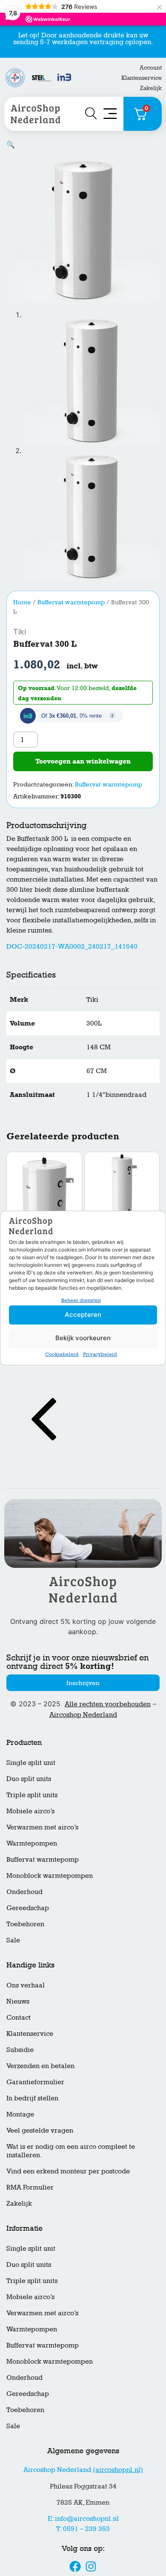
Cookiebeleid (62, 1354)
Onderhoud (24, 1892)
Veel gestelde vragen (40, 2130)
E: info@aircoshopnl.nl (83, 2518)
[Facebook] (75, 2566)
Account (151, 67)
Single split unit (31, 1763)
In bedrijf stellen (32, 2098)
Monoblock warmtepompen (50, 1876)
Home (22, 602)
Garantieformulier (35, 2082)
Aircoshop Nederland (83, 1715)
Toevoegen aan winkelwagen (83, 761)
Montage (20, 2114)
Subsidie (20, 2050)
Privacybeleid (100, 1354)
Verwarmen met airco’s (42, 1827)
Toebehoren (25, 1924)
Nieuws (18, 2001)
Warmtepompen (32, 1843)
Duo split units (29, 1779)
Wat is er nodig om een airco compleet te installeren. (71, 2151)
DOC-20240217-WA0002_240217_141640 (72, 946)
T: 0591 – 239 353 (83, 2529)
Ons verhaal (26, 1985)
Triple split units (32, 1795)
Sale (13, 1940)
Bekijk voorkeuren (83, 1338)
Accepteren (83, 1315)
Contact (19, 2017)
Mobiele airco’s (30, 1811)
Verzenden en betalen (40, 2066)
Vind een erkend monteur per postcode (68, 2171)
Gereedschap (28, 1908)
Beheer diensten (81, 1300)
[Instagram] (91, 2566)
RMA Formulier (30, 2187)
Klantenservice (142, 78)
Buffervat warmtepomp (71, 602)
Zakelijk (151, 88)
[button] (11, 145)
